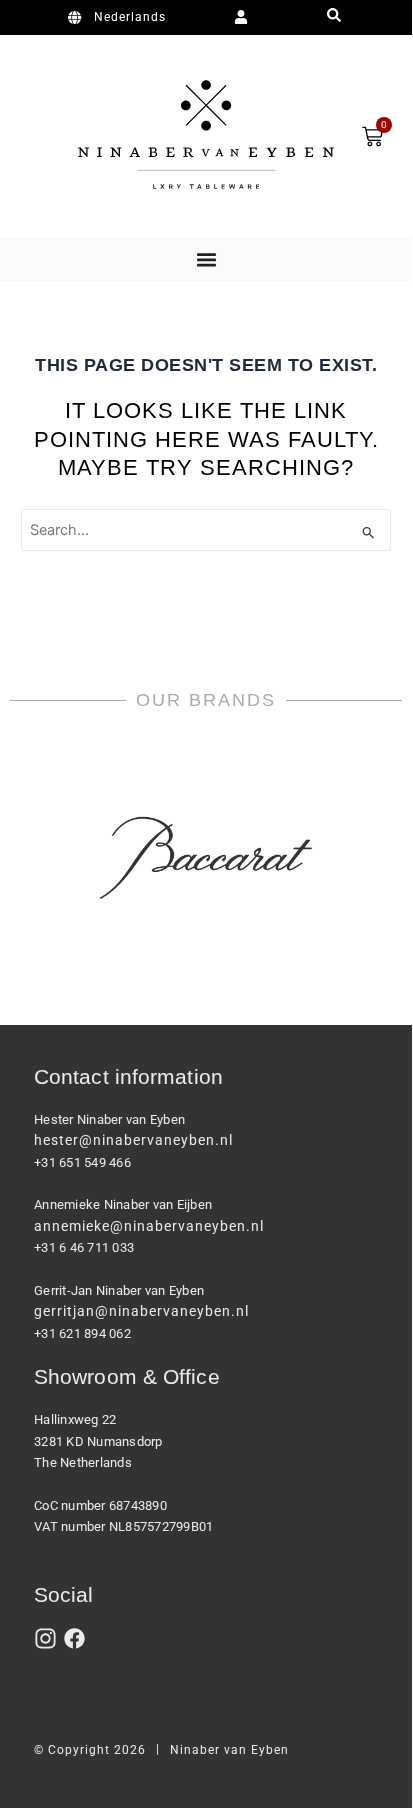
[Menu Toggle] (206, 259)
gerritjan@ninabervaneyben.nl (141, 1311)
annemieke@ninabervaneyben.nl (149, 1226)
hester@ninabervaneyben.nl (133, 1140)
